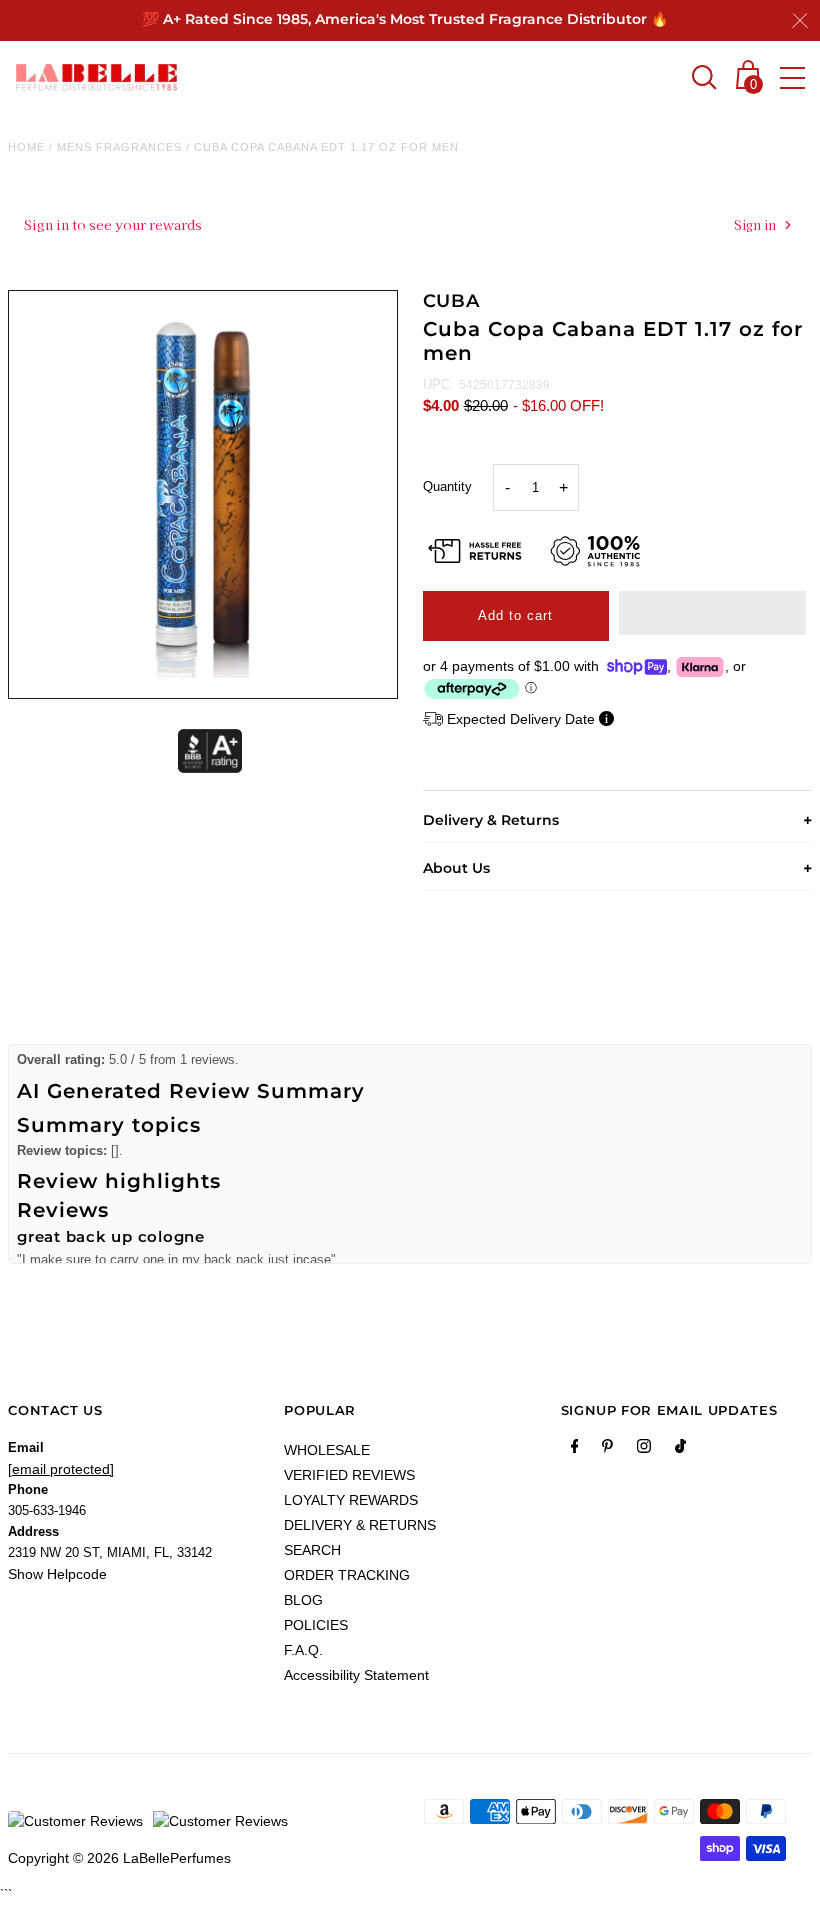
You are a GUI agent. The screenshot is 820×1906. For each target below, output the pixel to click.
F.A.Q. (303, 1650)
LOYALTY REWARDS (351, 1500)
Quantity (447, 486)
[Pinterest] (607, 1450)
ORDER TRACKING (347, 1575)
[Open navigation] (792, 78)
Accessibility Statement (356, 1675)
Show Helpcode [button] (57, 1574)
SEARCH (312, 1550)
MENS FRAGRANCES (119, 147)
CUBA (452, 301)
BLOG (303, 1600)
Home (26, 147)
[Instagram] (644, 1450)
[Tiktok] (680, 1450)
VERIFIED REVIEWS (349, 1475)
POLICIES (316, 1625)
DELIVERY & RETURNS (360, 1525)
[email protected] (61, 1469)
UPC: (438, 384)
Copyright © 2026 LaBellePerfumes (119, 1858)
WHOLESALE (327, 1450)
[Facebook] (575, 1450)
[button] (712, 613)
